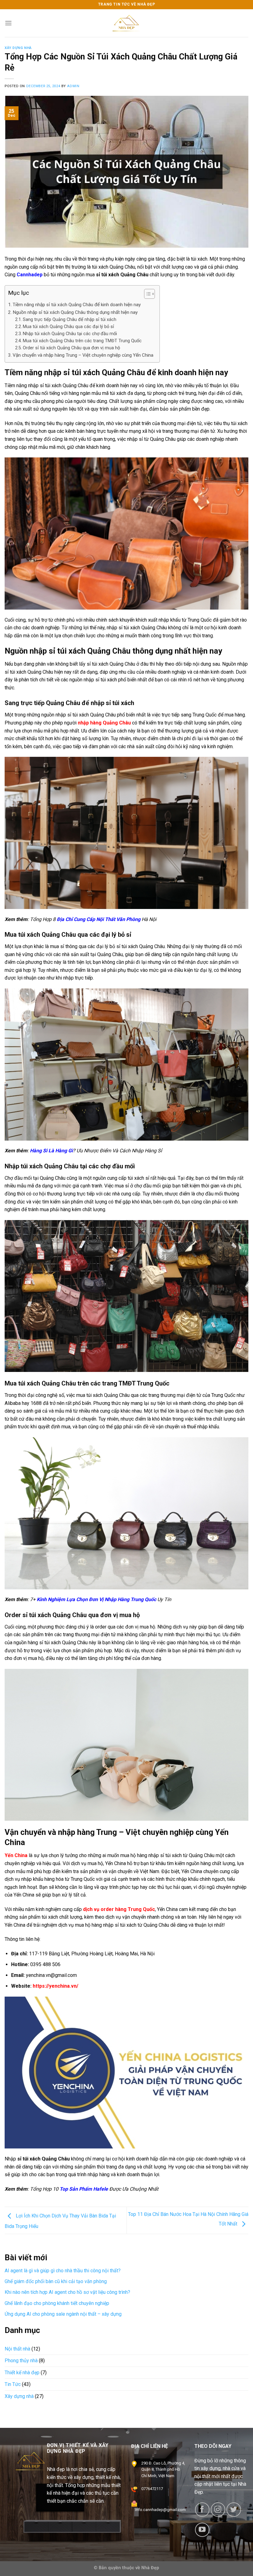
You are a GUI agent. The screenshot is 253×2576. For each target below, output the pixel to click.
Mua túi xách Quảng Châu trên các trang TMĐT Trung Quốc (82, 341)
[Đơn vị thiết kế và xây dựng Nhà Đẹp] (126, 23)
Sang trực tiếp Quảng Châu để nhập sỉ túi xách (70, 320)
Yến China (16, 1855)
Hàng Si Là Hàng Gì (51, 1151)
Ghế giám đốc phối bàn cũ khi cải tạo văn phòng (56, 2281)
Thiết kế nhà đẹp (22, 2372)
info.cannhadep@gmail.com (160, 2510)
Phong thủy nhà (21, 2361)
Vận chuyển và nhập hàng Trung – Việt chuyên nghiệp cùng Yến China (83, 355)
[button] (146, 295)
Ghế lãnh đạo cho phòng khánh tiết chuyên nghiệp (57, 2303)
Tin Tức (13, 2384)
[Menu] (8, 23)
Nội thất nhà (17, 2349)
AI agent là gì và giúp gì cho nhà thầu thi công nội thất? (63, 2271)
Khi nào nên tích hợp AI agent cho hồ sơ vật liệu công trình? (67, 2292)
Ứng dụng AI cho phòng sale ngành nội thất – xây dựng (63, 2314)
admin (73, 86)
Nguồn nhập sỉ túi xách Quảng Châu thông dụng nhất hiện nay (75, 312)
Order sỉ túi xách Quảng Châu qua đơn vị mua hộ (71, 348)
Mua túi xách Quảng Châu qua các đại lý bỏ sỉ (68, 327)
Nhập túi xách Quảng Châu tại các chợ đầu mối (70, 334)
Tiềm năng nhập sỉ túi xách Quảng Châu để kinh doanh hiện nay (77, 305)
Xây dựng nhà (18, 48)
